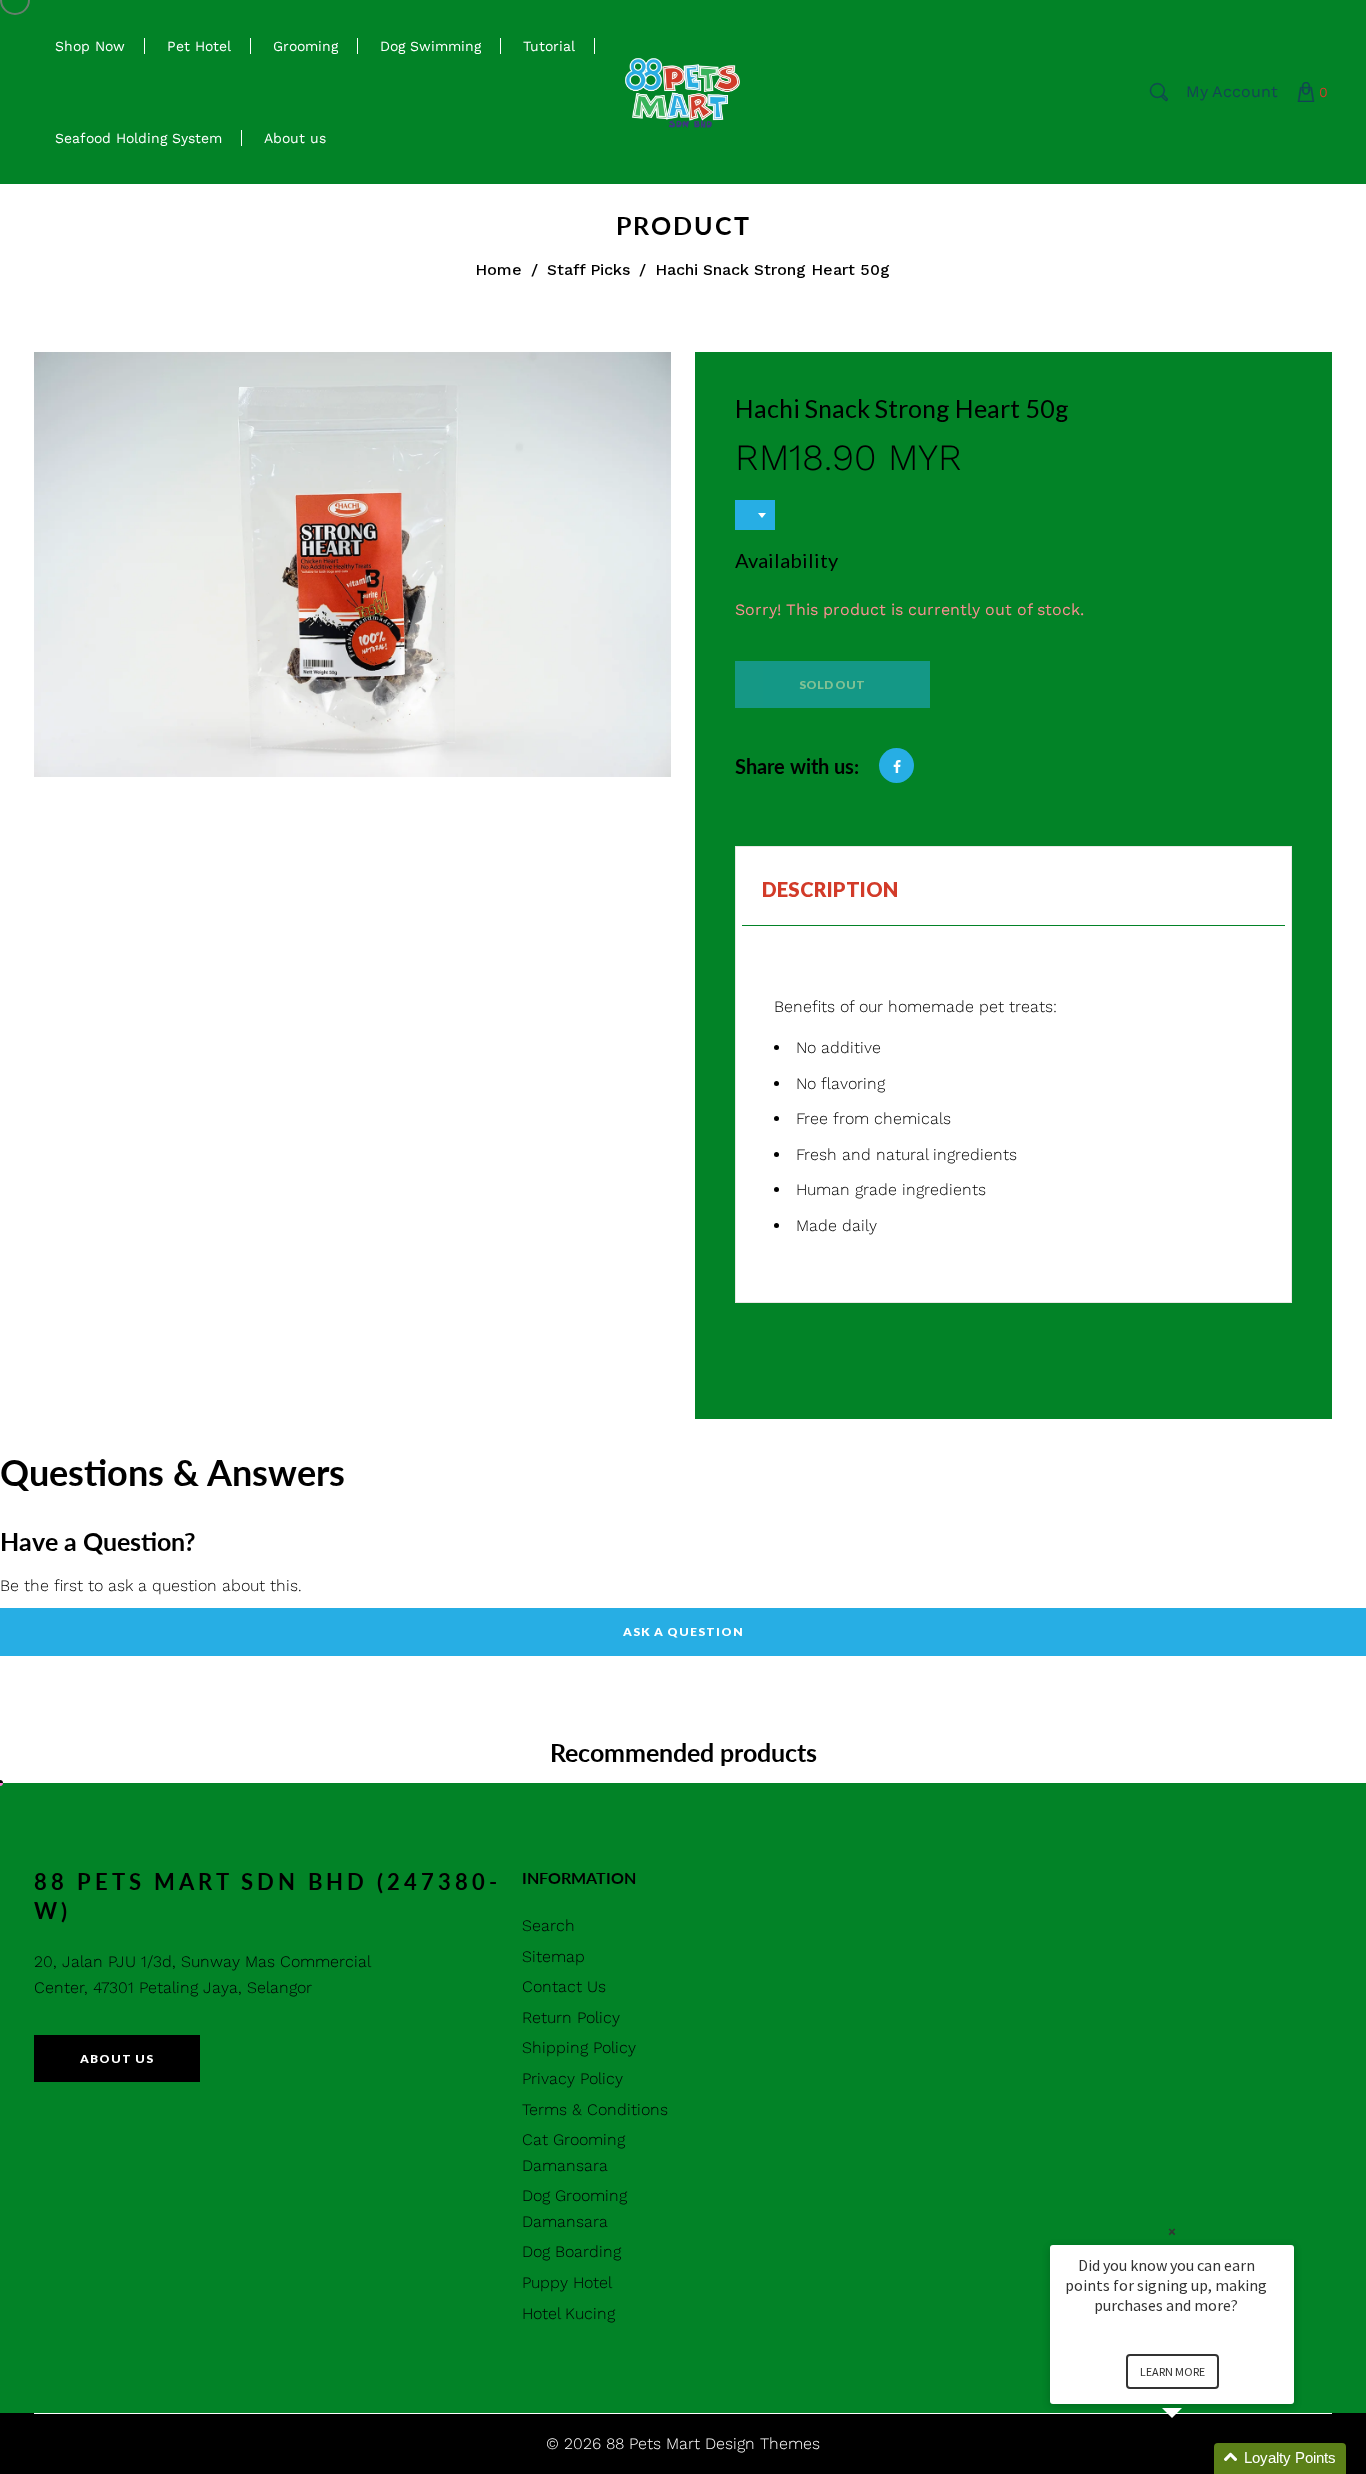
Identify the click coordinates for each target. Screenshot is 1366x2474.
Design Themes (762, 2443)
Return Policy (571, 2017)
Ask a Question (683, 1631)
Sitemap (553, 1956)
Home (498, 269)
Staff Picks (588, 269)
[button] (1196, 2458)
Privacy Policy (572, 2078)
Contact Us (564, 1986)
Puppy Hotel (567, 2282)
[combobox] (755, 515)
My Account (1232, 91)
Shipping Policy (579, 2047)
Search (548, 1925)
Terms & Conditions (595, 2109)
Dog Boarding (571, 2251)
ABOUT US (117, 2058)
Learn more (1172, 2371)
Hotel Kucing (568, 2313)
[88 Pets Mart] (683, 90)
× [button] (1172, 2231)
